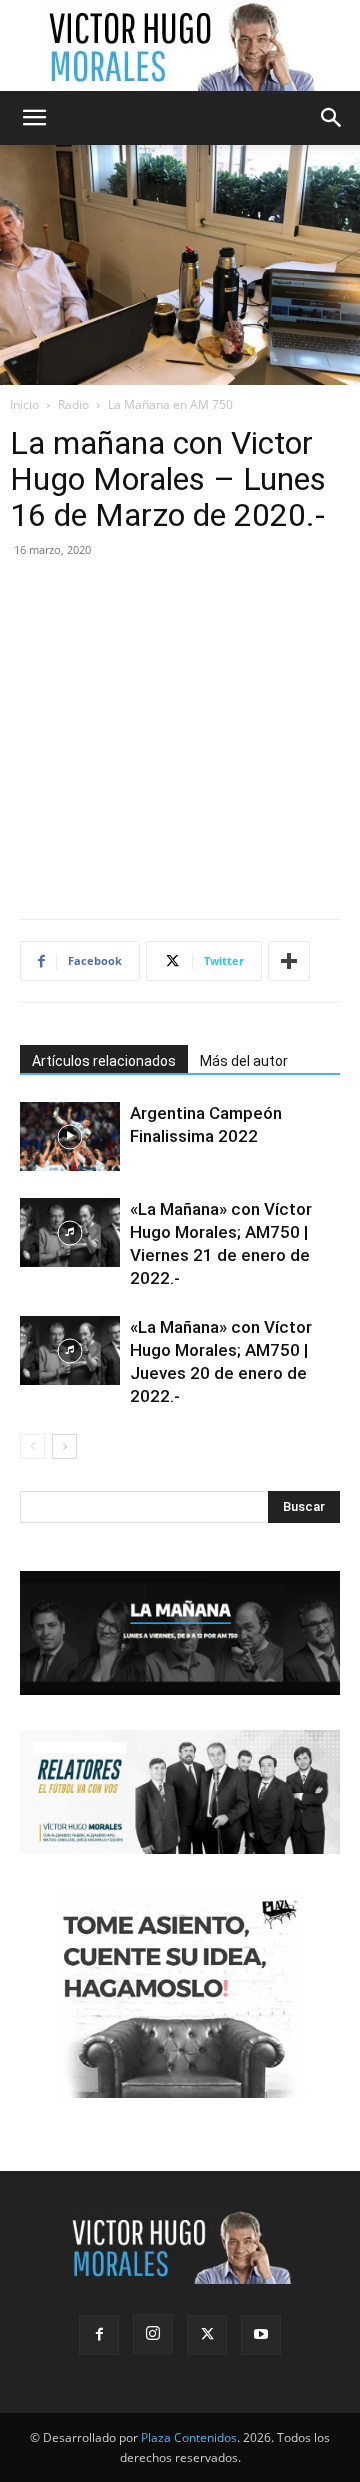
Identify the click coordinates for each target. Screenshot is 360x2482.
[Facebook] (99, 2335)
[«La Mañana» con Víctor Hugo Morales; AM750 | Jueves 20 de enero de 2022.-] (70, 1350)
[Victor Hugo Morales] (180, 46)
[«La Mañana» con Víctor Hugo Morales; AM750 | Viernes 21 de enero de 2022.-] (70, 1232)
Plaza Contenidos (189, 2437)
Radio (73, 404)
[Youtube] (261, 2335)
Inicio (24, 404)
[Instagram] (153, 2334)
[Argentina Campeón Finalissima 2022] (70, 1136)
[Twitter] (207, 2335)
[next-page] (64, 1446)
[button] (34, 118)
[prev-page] (32, 1446)
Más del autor (244, 1061)
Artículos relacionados (104, 1061)
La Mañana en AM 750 (170, 404)
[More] (289, 961)
